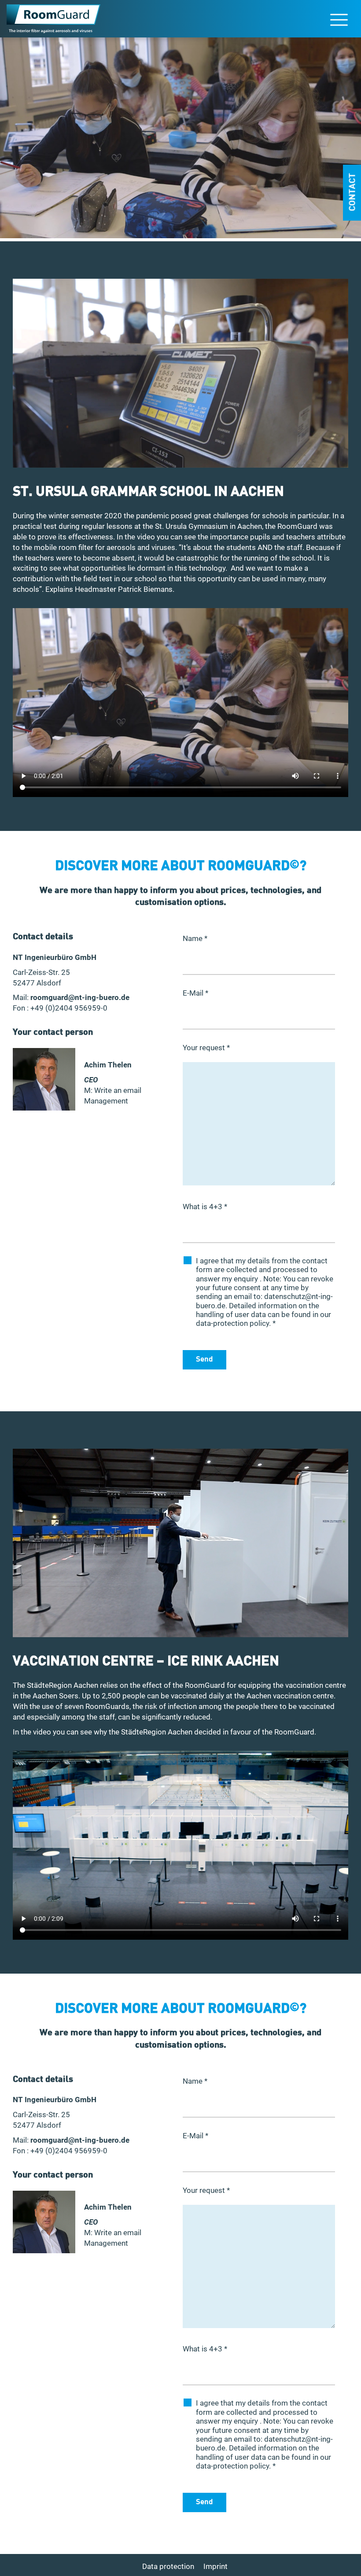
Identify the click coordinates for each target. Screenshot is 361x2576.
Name (195, 938)
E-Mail (195, 993)
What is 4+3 (205, 1207)
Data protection (168, 2566)
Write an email (118, 1090)
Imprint (215, 2566)
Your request (206, 1048)
